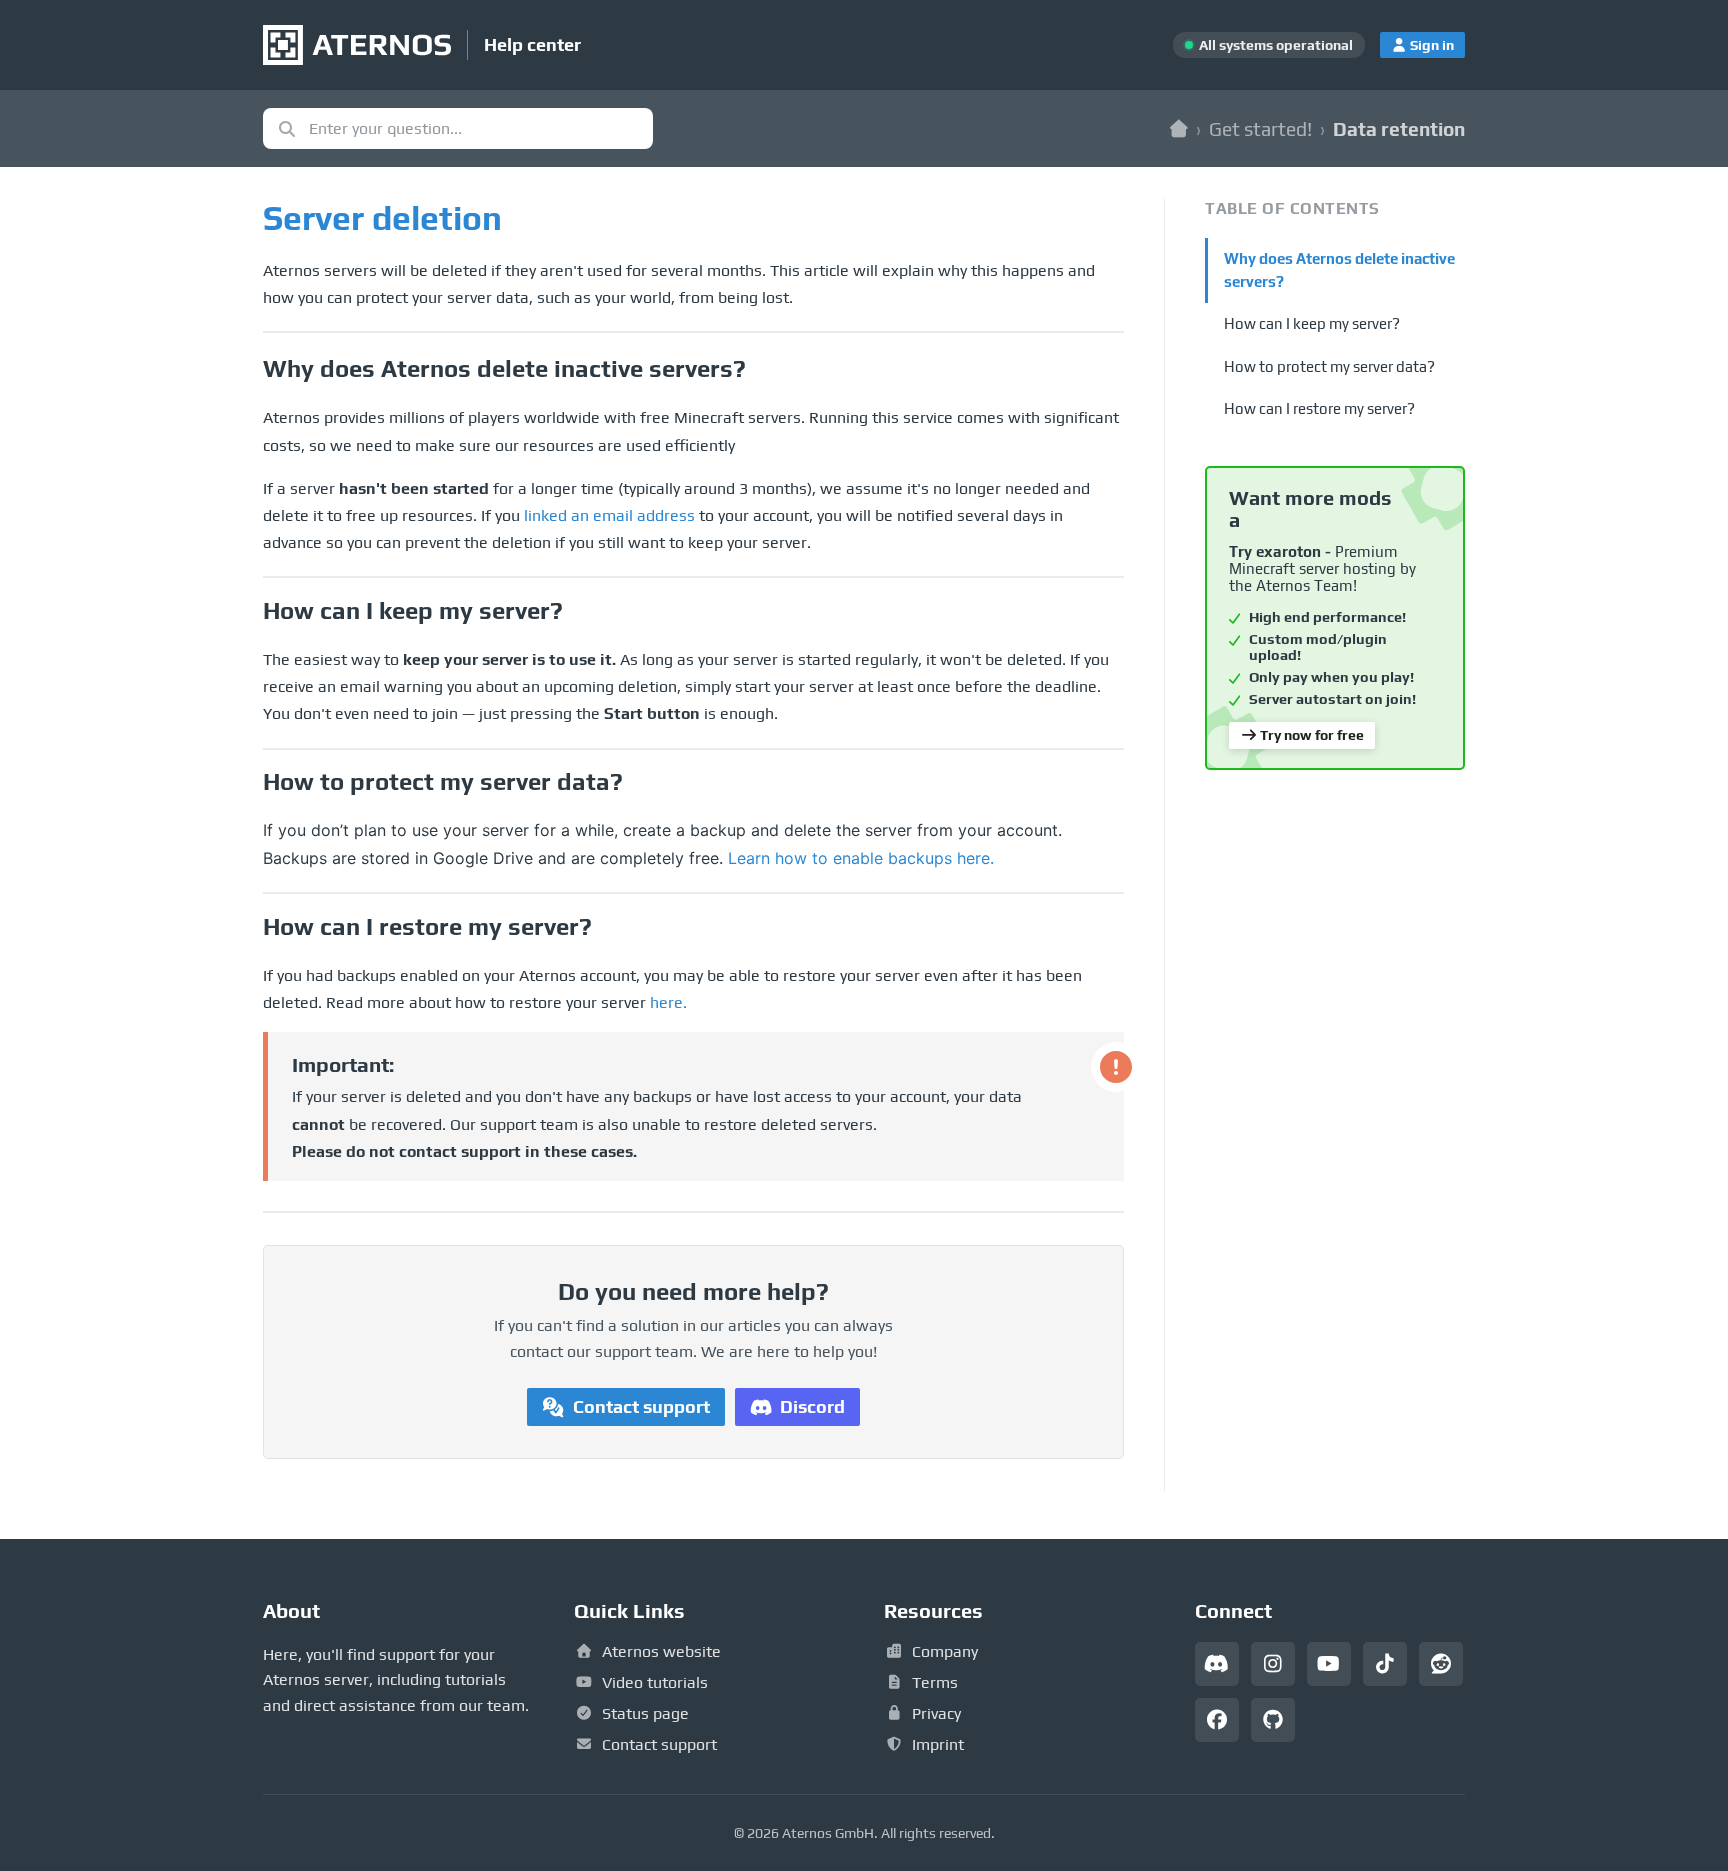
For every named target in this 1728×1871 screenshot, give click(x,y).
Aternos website (661, 1651)
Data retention (1399, 129)
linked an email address (609, 515)
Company (945, 1651)
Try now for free (1312, 735)
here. (668, 1002)
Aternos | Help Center (1179, 128)
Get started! (1260, 129)
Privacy (936, 1713)
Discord (812, 1406)
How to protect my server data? (1329, 366)
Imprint (938, 1744)
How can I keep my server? (1312, 323)
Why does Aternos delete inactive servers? (1339, 270)
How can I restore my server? (1319, 408)
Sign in (1432, 45)
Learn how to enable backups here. (861, 858)
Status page (645, 1713)
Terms (935, 1682)
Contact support (641, 1406)
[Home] (357, 45)
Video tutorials (655, 1682)
